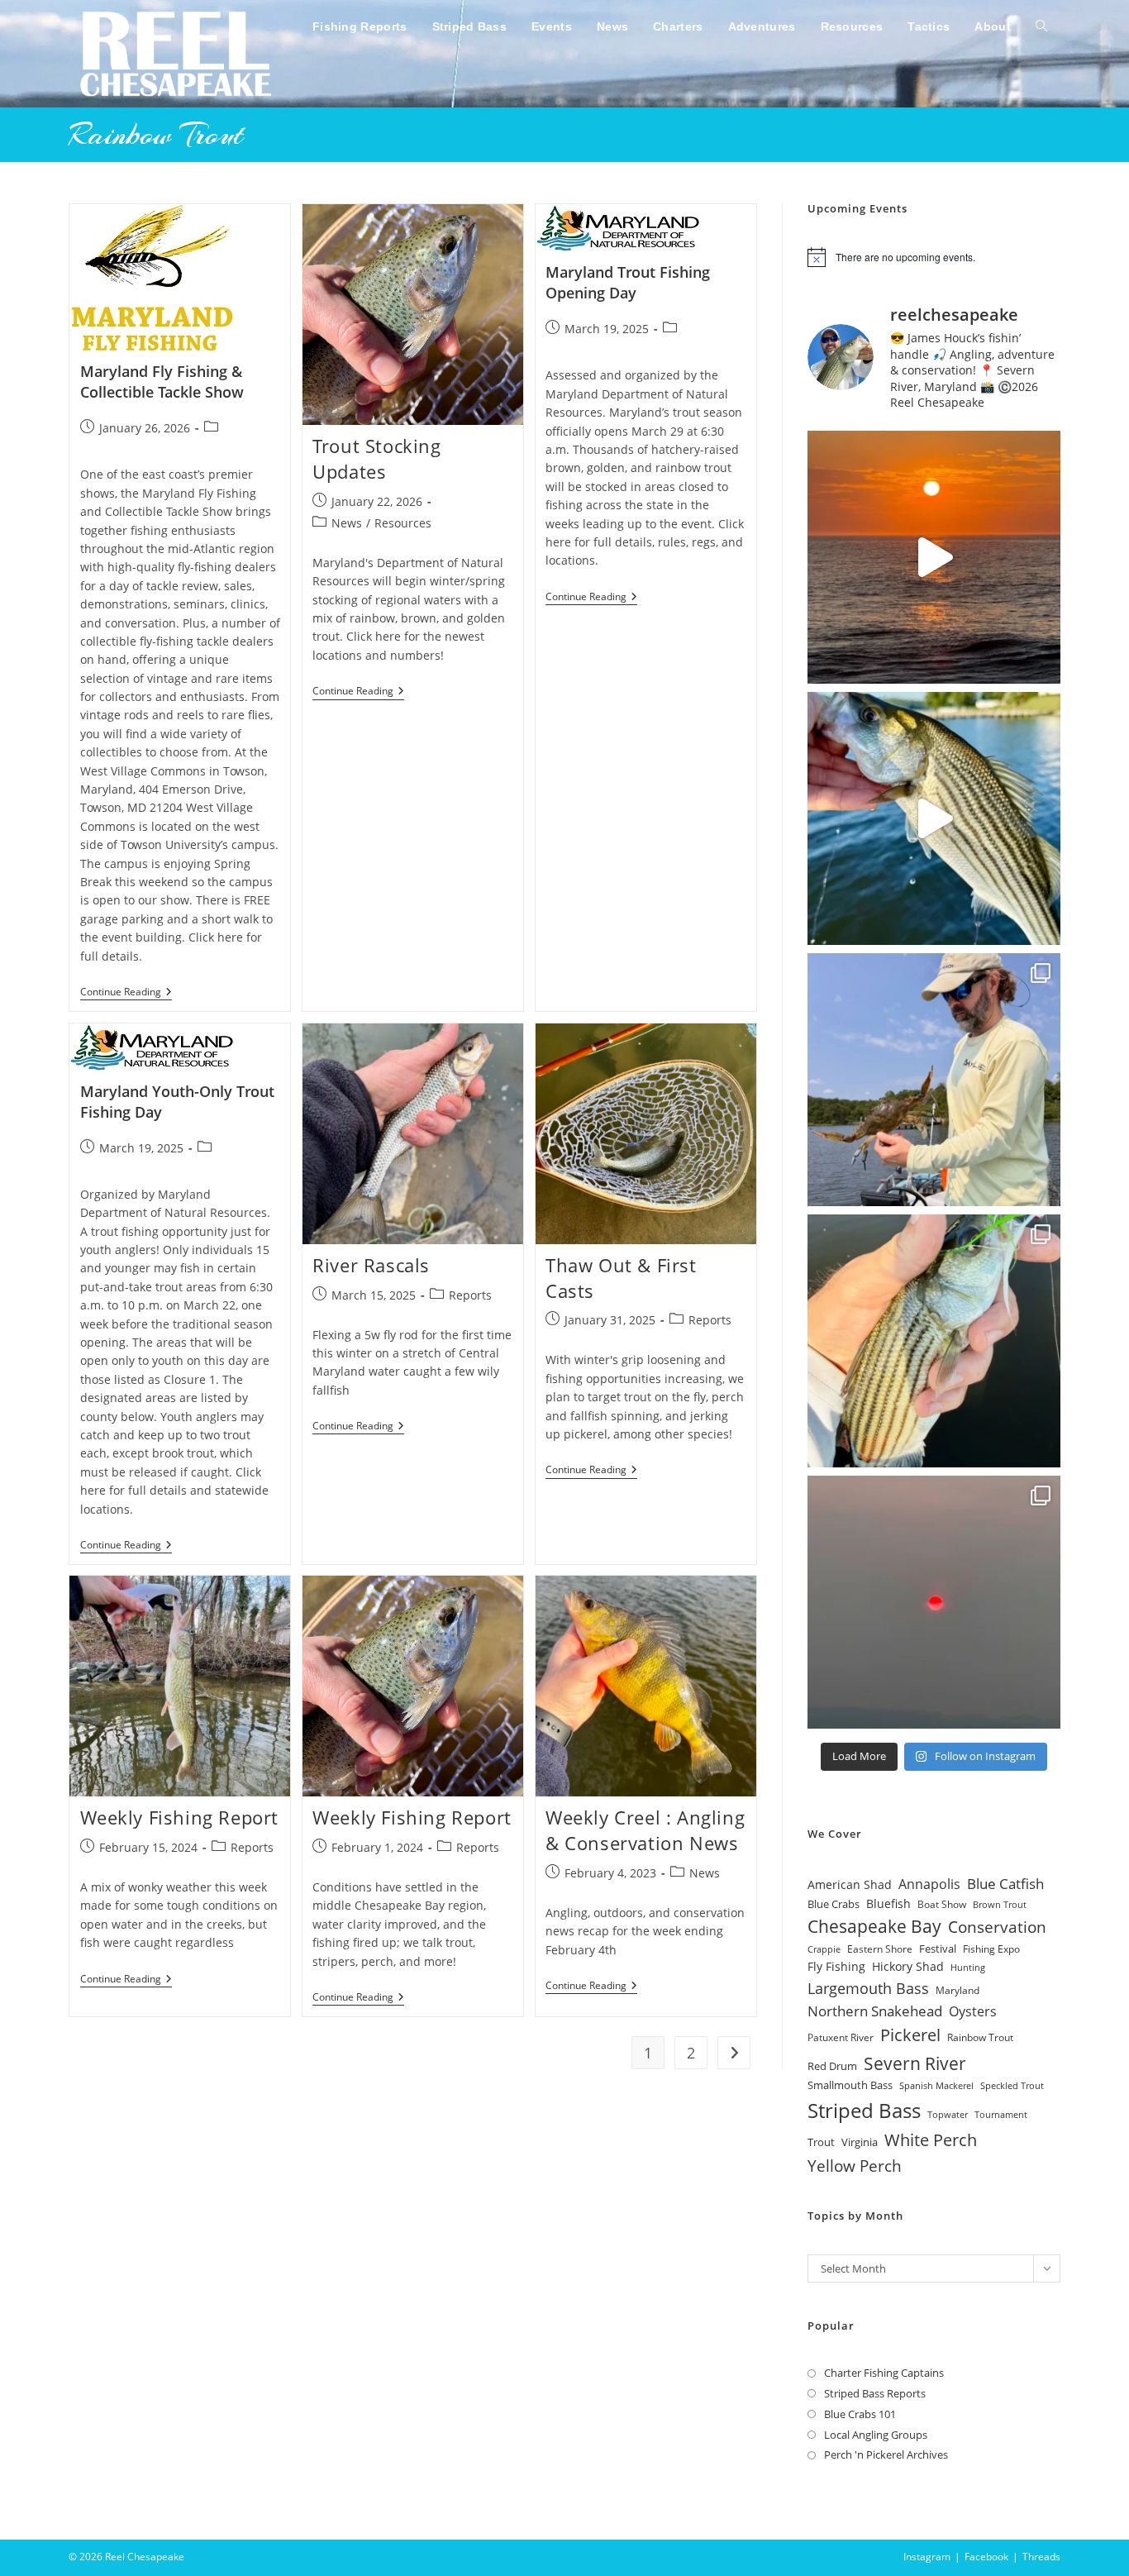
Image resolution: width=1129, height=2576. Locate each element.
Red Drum (832, 2066)
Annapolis (929, 1884)
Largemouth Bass (868, 1988)
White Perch (931, 2140)
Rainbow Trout (980, 2037)
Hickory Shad (908, 1966)
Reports (470, 1295)
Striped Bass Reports (875, 2393)
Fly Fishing (836, 1966)
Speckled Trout (1012, 2085)
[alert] (934, 257)
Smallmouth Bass (850, 2085)
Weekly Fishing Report (180, 1817)
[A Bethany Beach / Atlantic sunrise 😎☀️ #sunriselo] (934, 557)
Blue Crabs (834, 1904)
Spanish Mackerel (936, 2085)
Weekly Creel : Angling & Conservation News (645, 1830)
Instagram (927, 2557)
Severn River (915, 2063)
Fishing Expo (991, 1949)
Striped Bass (864, 2110)
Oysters (973, 2011)
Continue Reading (126, 993)
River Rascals (371, 1265)
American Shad (850, 1884)
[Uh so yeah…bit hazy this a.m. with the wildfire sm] (934, 1602)
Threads (1041, 2557)
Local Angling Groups (876, 2435)
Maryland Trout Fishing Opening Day (628, 282)
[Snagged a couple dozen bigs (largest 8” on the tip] (934, 1080)
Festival (938, 1949)
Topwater (948, 2115)
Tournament (1001, 2115)
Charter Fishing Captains (884, 2373)
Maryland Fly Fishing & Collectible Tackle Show (162, 382)
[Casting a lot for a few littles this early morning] (934, 1341)
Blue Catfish (1005, 1884)
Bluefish (888, 1903)
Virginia (860, 2142)
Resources (403, 523)
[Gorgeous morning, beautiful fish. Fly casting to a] (934, 818)
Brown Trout (1000, 1905)
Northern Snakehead (875, 2011)
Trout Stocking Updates (376, 458)
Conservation (997, 1927)
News (347, 523)
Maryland (958, 1990)
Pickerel (910, 2035)
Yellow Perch (855, 2166)
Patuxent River (841, 2037)
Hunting (968, 1968)
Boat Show (942, 1904)
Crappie (824, 1949)
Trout (821, 2142)
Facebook (986, 2557)
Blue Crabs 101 (860, 2414)
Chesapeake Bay (874, 1926)
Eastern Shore (880, 1949)
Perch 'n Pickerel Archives (886, 2454)
